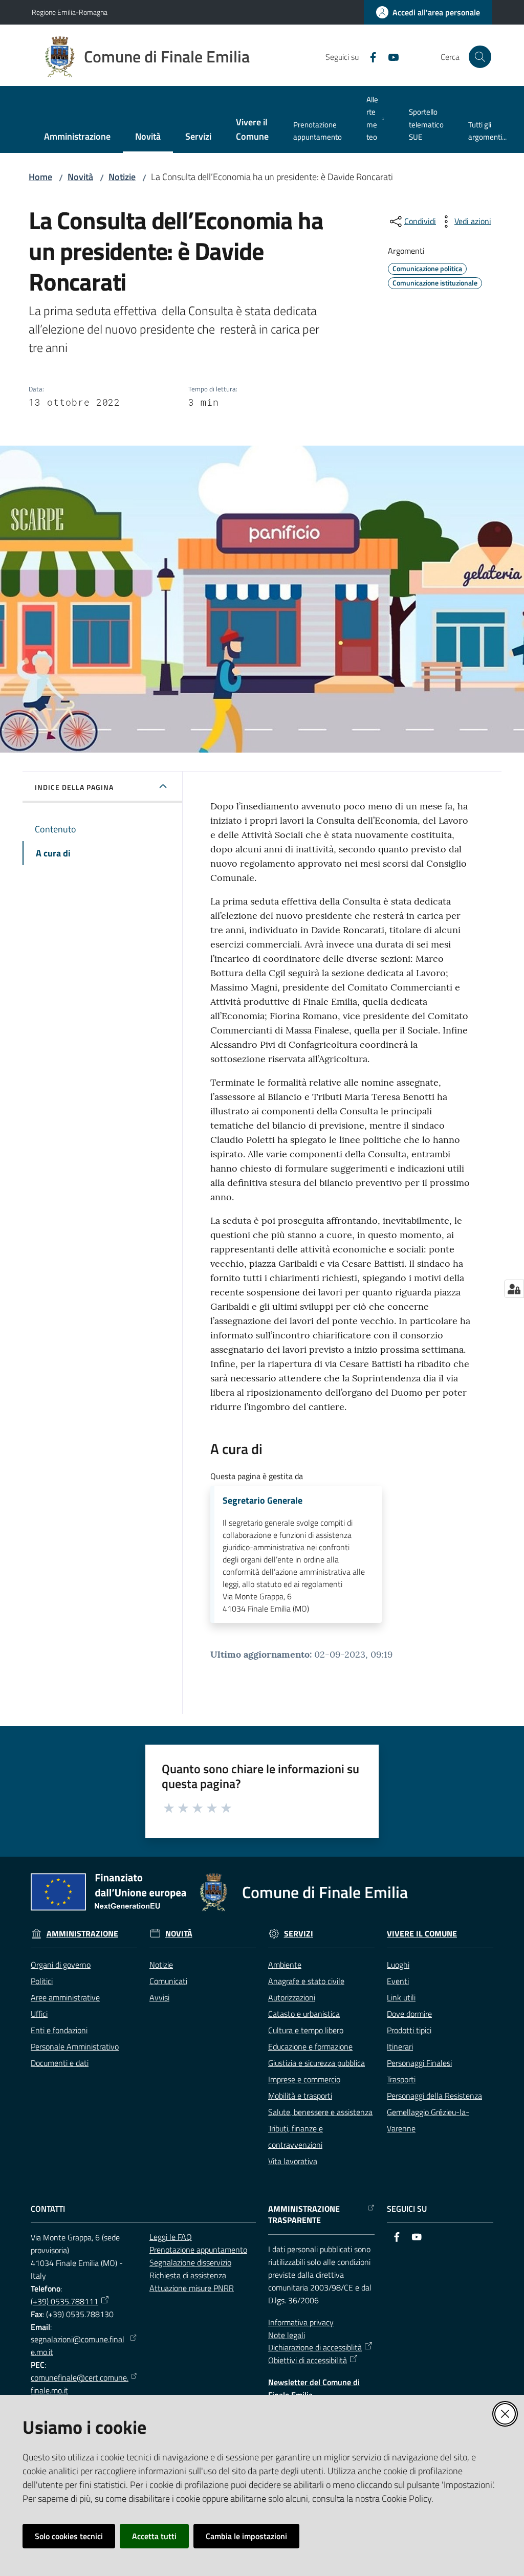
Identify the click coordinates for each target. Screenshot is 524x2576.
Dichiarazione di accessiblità (315, 2347)
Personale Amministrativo (75, 2046)
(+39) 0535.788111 (64, 2301)
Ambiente (285, 1965)
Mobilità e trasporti (300, 2096)
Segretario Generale (263, 1501)
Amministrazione (82, 1934)
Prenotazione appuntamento (198, 2250)
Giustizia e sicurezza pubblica (316, 2063)
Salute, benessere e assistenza (320, 2112)
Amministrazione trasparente (304, 2215)
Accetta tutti (154, 2536)
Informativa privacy (301, 2322)
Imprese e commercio (304, 2079)
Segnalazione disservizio (190, 2262)
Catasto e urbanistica (304, 2014)
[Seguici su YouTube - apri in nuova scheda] (389, 56)
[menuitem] (77, 137)
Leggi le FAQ (171, 2237)
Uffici (39, 2014)
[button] (480, 57)
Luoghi (398, 1965)
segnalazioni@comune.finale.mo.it (78, 2346)
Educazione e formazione (310, 2046)
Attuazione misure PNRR (192, 2288)
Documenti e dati (60, 2063)
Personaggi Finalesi (419, 2063)
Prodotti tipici (409, 2030)
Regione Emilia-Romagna (70, 12)
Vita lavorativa (293, 2161)
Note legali (287, 2335)
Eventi (398, 1981)
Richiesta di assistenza (188, 2275)
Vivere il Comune (422, 1934)
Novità (80, 177)
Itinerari (400, 2046)
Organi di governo (61, 1965)
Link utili (401, 1997)
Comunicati (168, 1981)
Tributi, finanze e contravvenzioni (296, 2137)
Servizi (299, 1934)
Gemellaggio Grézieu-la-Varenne (428, 2120)
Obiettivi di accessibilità (308, 2360)
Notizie (122, 177)
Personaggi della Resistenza (434, 2096)
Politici (42, 1981)
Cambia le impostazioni (246, 2536)
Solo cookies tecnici (69, 2536)
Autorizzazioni (292, 1997)
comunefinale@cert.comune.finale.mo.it (80, 2384)
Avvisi (159, 1997)
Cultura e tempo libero (306, 2030)
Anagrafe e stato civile (306, 1981)
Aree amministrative (65, 1997)
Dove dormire (409, 2014)
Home (40, 177)
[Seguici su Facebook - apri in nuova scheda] (369, 56)
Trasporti (401, 2079)
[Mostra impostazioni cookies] (514, 1289)
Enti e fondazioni (59, 2030)
